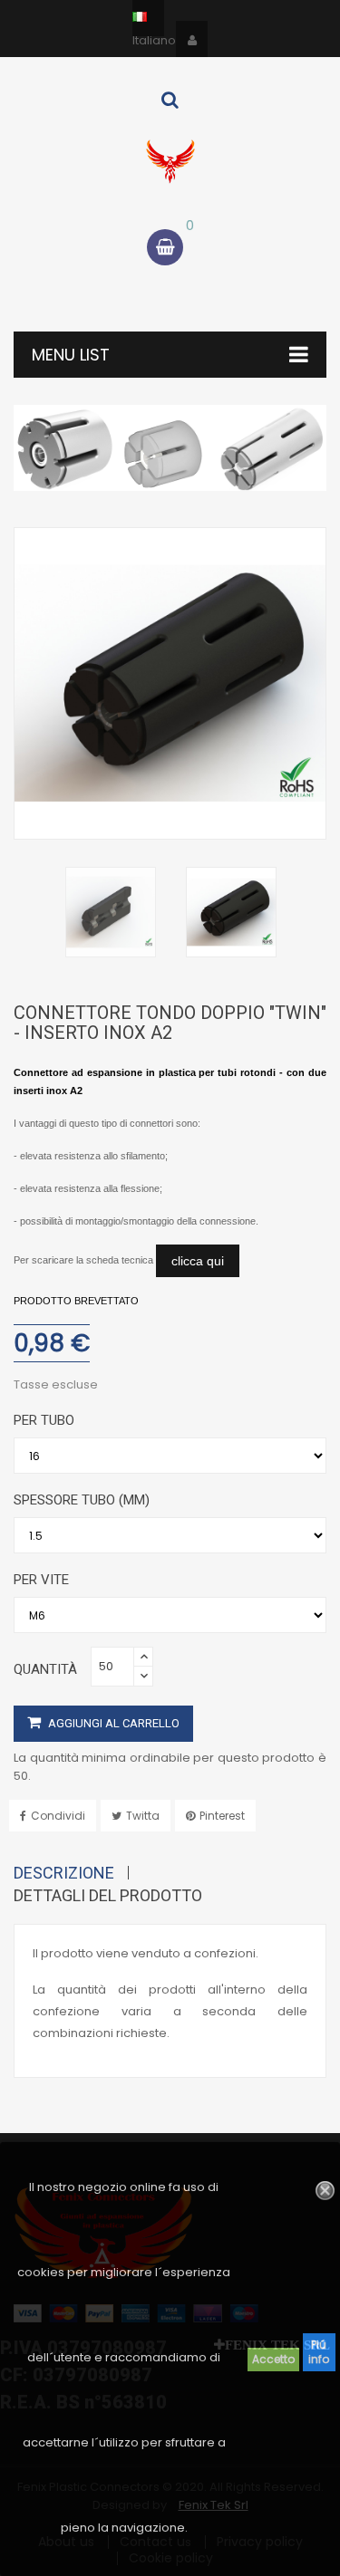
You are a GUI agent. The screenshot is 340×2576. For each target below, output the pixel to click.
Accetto (273, 2359)
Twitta (143, 1816)
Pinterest (222, 1816)
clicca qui (198, 1261)
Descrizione (64, 1873)
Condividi (58, 1816)
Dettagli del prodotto (108, 1895)
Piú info (319, 2352)
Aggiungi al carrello (112, 1723)
